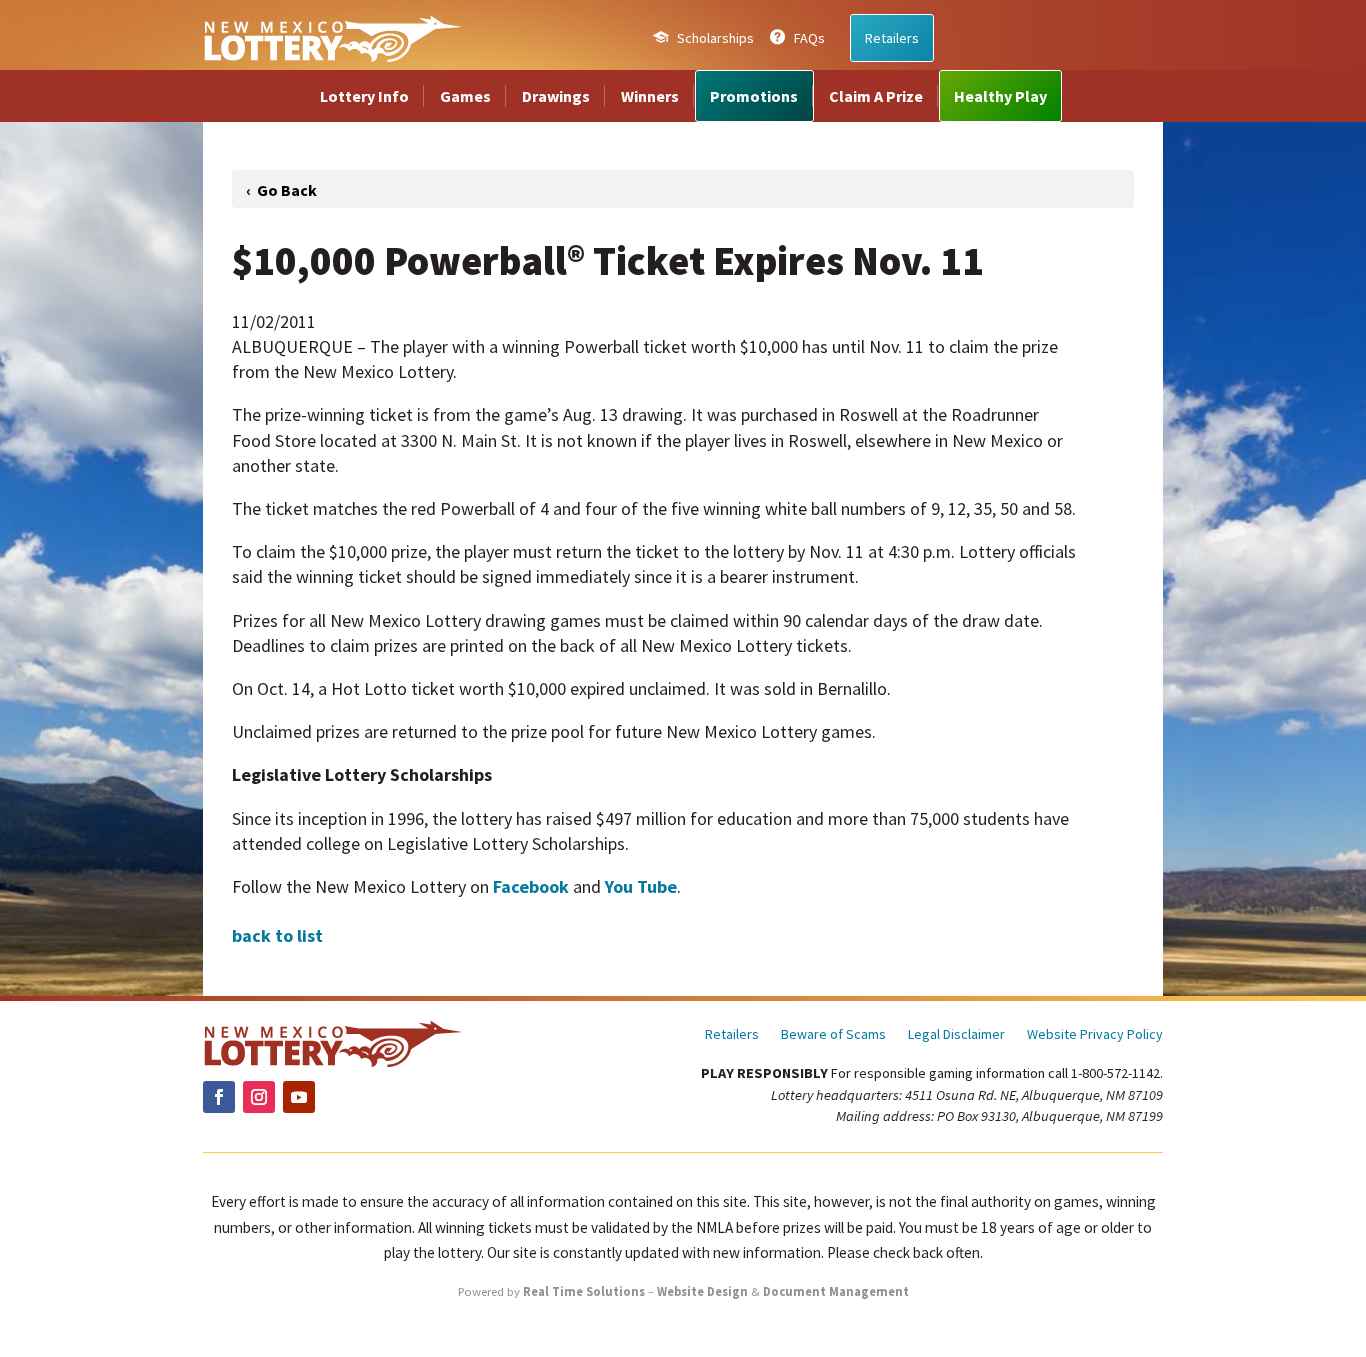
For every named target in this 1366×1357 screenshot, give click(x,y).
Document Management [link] (836, 1291)
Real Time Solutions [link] (584, 1291)
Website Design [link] (702, 1291)
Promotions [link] (754, 96)
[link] (332, 38)
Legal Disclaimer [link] (956, 1035)
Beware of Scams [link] (833, 1035)
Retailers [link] (892, 38)
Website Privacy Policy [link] (1095, 1035)
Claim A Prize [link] (876, 96)
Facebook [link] (531, 886)
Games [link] (465, 96)
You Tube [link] (641, 886)
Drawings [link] (556, 96)
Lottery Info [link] (364, 96)
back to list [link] (277, 935)
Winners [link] (650, 96)
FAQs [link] (809, 38)
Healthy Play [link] (1000, 96)
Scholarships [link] (715, 38)
